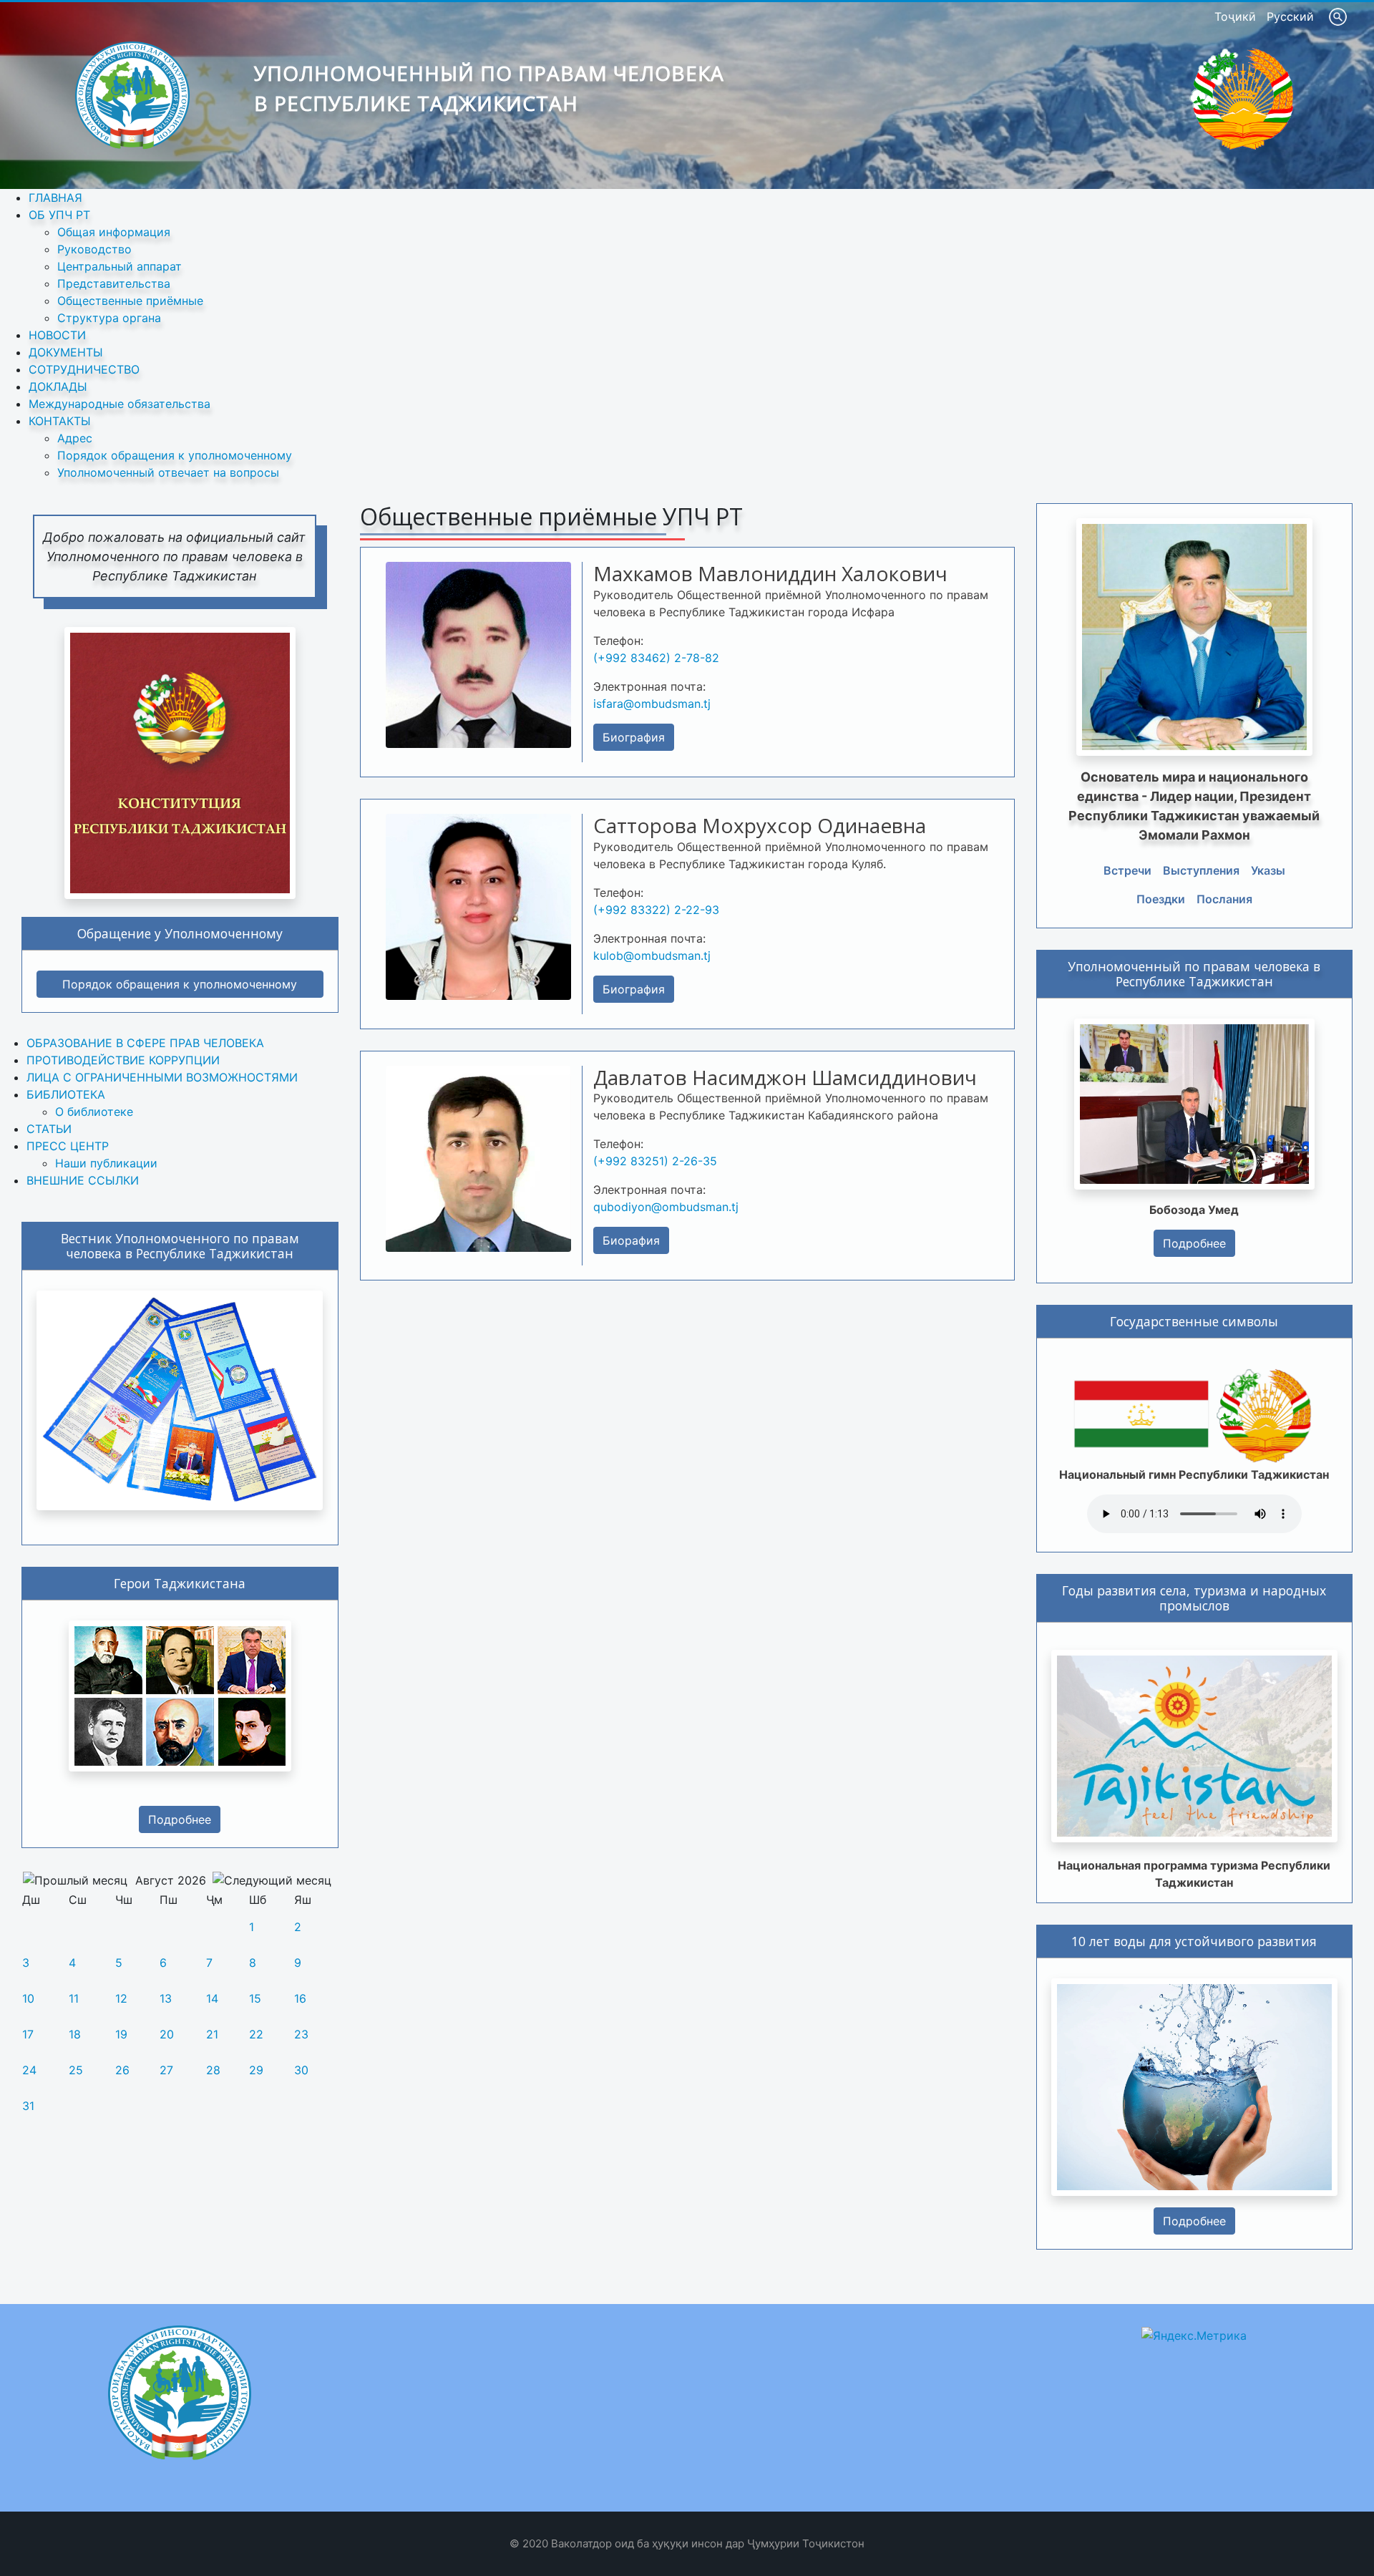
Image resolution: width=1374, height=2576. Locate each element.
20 (167, 2034)
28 (213, 2070)
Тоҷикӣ (1237, 16)
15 (255, 1998)
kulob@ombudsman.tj (652, 956)
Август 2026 (171, 1880)
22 (256, 2034)
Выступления (1201, 870)
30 (301, 2070)
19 (121, 2034)
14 (212, 1998)
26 (122, 2070)
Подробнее (180, 1819)
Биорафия (631, 1240)
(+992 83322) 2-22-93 (656, 910)
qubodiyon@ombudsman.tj (666, 1207)
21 (212, 2034)
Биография (634, 737)
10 (28, 1998)
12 (121, 1998)
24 (29, 2070)
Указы (1268, 870)
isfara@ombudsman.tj (652, 704)
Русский (1290, 16)
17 (28, 2034)
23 (301, 2034)
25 (76, 2070)
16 (300, 1998)
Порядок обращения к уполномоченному (180, 984)
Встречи (1127, 870)
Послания (1224, 899)
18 (75, 2034)
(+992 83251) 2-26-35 (655, 1161)
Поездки (1161, 899)
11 (74, 1998)
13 (166, 1998)
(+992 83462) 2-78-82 (656, 658)
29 (256, 2070)
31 (28, 2106)
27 (166, 2070)
